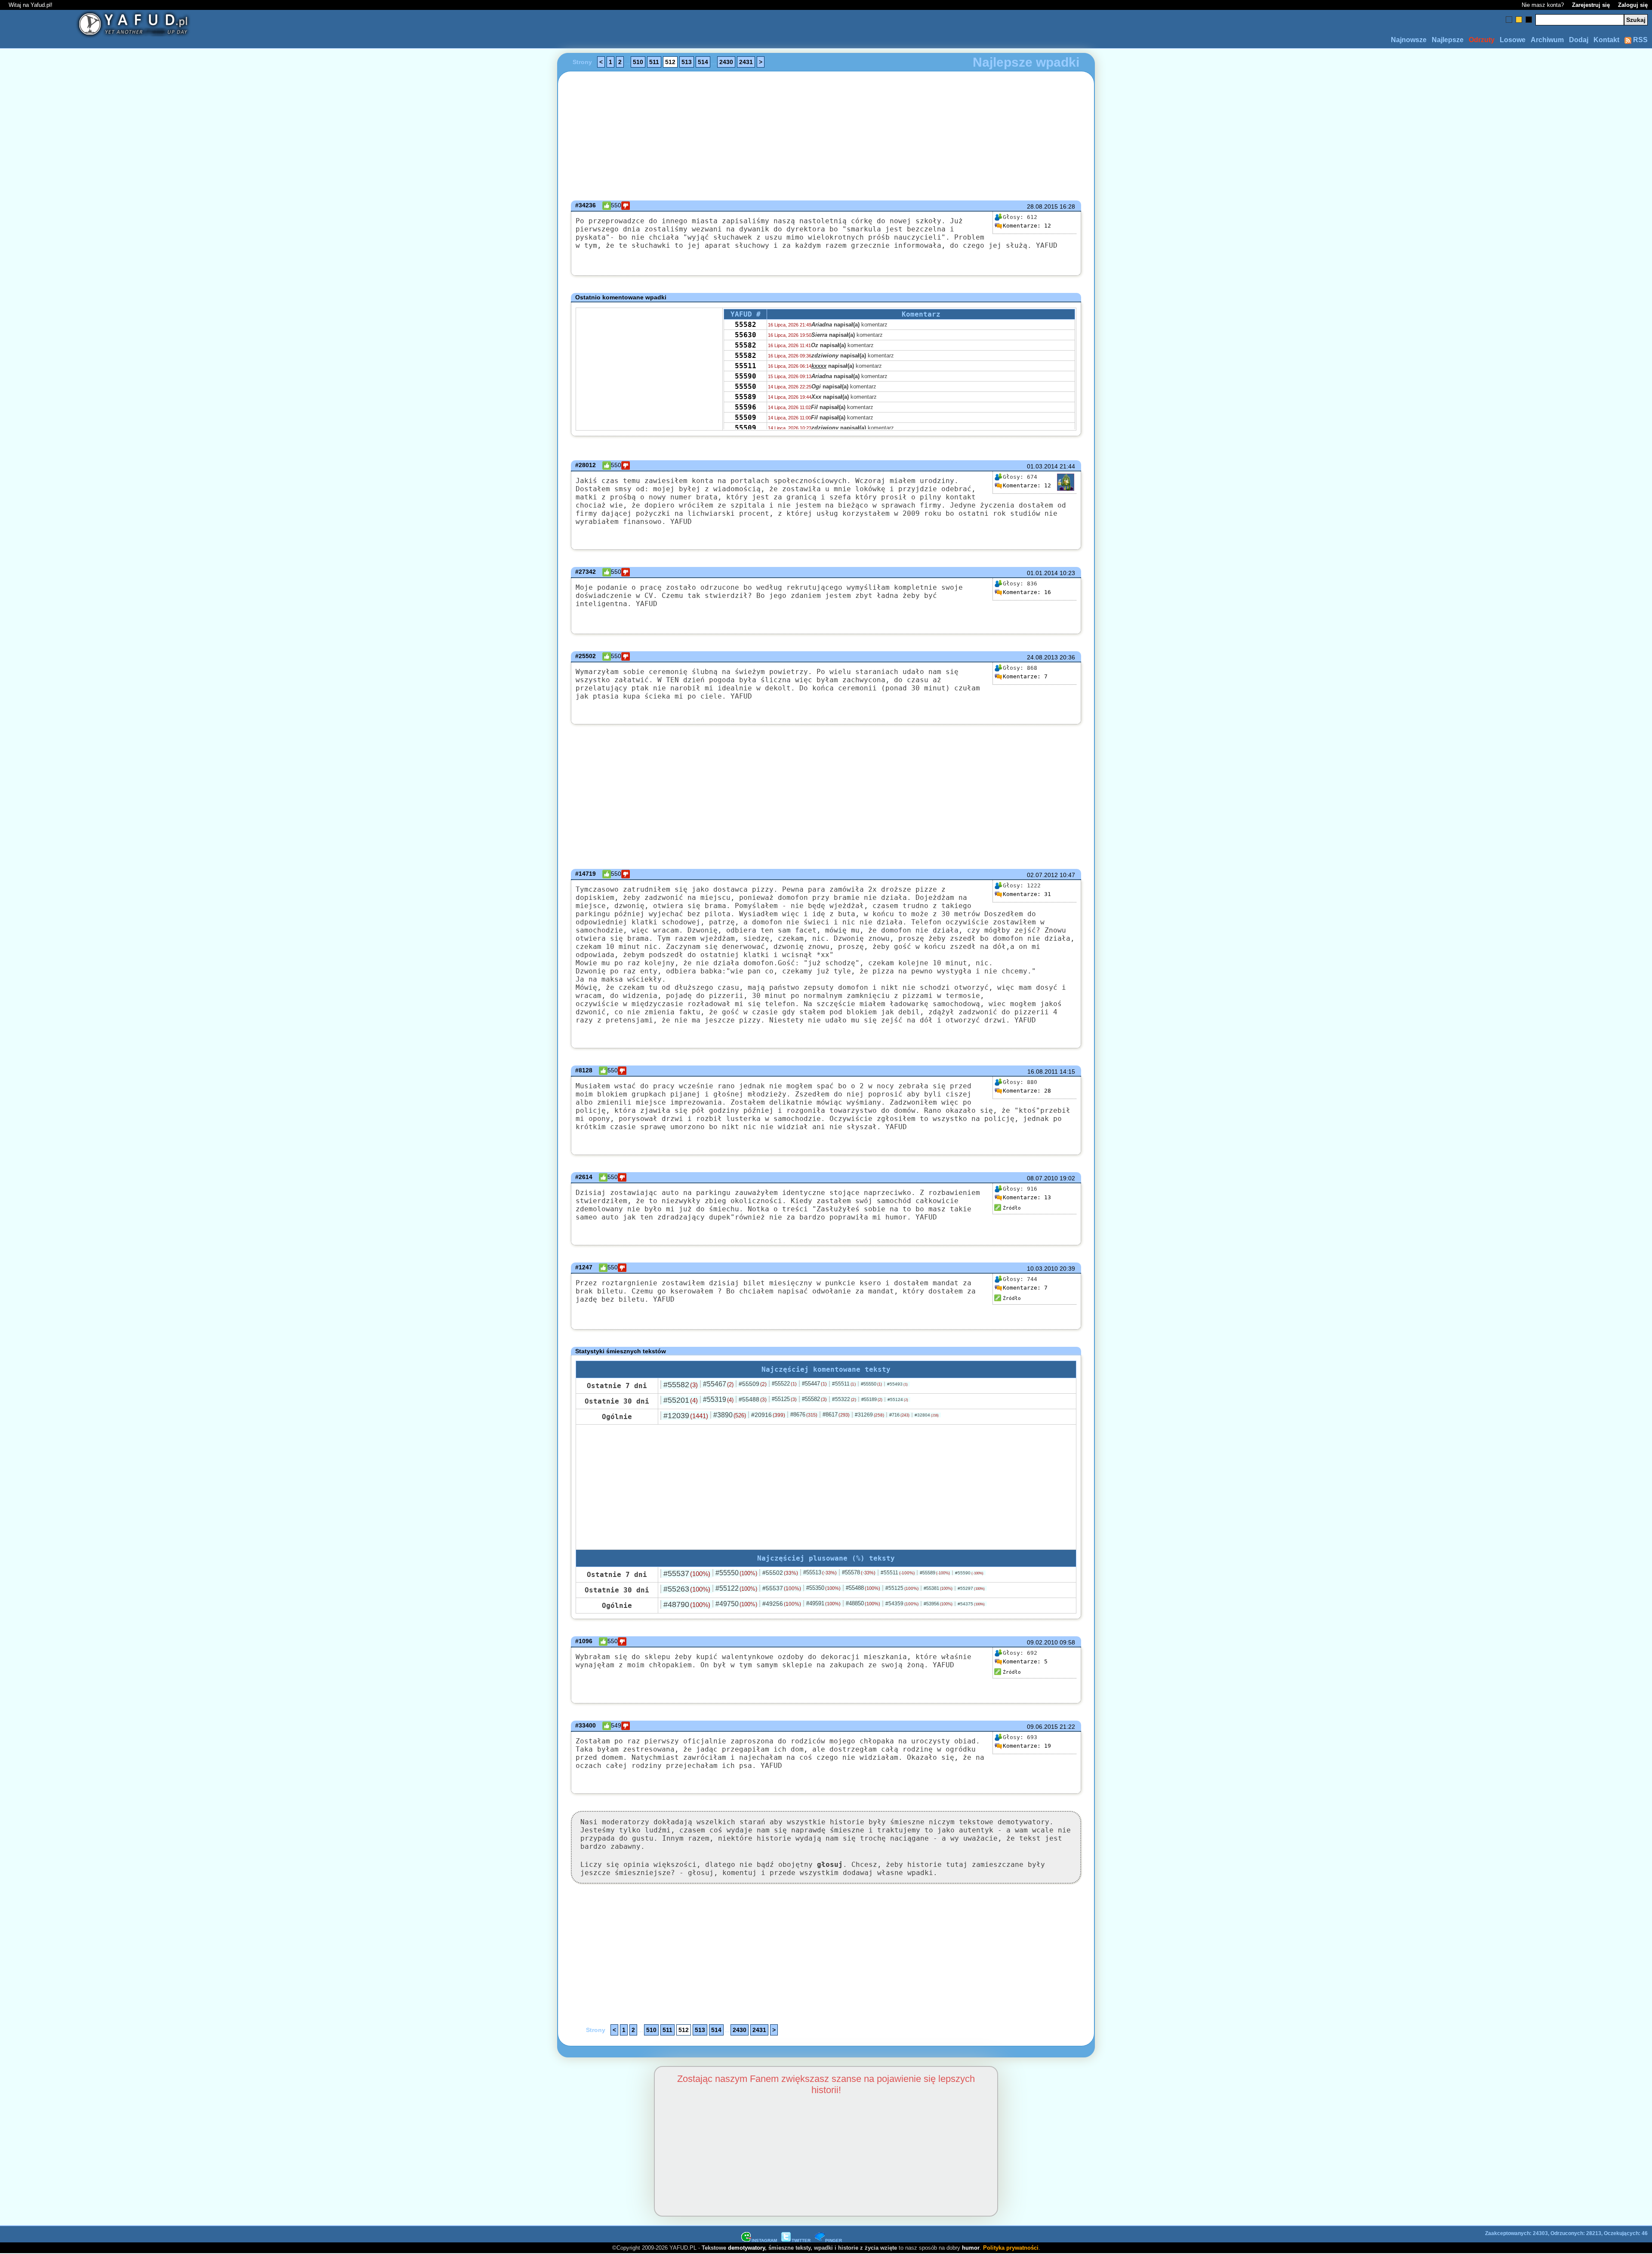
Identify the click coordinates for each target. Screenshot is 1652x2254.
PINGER (834, 2240)
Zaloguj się (1633, 5)
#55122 (736, 1588)
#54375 (971, 1604)
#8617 (836, 1415)
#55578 (859, 1572)
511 (654, 62)
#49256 (782, 1604)
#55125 (784, 1399)
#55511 (844, 1384)
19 (1027, 1746)
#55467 (718, 1384)
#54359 (902, 1604)
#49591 (823, 1603)
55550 (746, 386)
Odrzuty (1482, 40)
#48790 (687, 1604)
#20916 (768, 1415)
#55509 (753, 1384)
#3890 (730, 1415)
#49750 (736, 1604)
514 (703, 62)
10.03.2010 (1042, 1269)
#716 (899, 1415)
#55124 (898, 1400)
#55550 (871, 1384)
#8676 (804, 1415)
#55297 (971, 1588)
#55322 (844, 1399)
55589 (746, 397)
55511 (746, 366)
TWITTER (801, 2240)
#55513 (820, 1572)
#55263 (687, 1589)
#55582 (681, 1385)
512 (670, 62)
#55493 (897, 1384)
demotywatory (746, 2248)
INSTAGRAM (764, 2240)
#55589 (935, 1573)
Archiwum (1547, 40)
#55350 (823, 1588)
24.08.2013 (1042, 657)
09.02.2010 (1042, 1642)
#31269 (869, 1415)
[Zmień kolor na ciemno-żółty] (1519, 20)
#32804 (927, 1415)
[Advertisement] (168, 1127)
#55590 (969, 1573)
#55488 (753, 1399)
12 (1027, 226)
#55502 (780, 1573)
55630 (746, 335)
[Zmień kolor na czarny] (1529, 20)
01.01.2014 (1042, 573)
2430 (726, 62)
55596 (746, 407)
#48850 (863, 1603)
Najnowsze (1409, 40)
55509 (746, 417)
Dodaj (1579, 40)
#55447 (814, 1384)
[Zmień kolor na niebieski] (1509, 20)
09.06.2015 (1042, 1727)
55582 (746, 325)
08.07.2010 (1042, 1178)
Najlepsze (1448, 40)
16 (1027, 592)
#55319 (718, 1400)
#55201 (681, 1400)
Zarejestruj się (1591, 5)
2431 (746, 62)
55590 (746, 376)
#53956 (938, 1604)
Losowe (1513, 40)
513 (687, 62)
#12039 (686, 1416)
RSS (1640, 40)
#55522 (784, 1384)
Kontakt (1606, 40)
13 (1027, 1197)
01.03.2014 (1042, 466)
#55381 (938, 1588)
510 (638, 62)
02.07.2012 (1042, 875)
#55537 (687, 1573)
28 (1027, 1091)
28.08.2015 (1042, 206)
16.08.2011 (1043, 1072)
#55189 (872, 1399)
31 (1027, 894)
